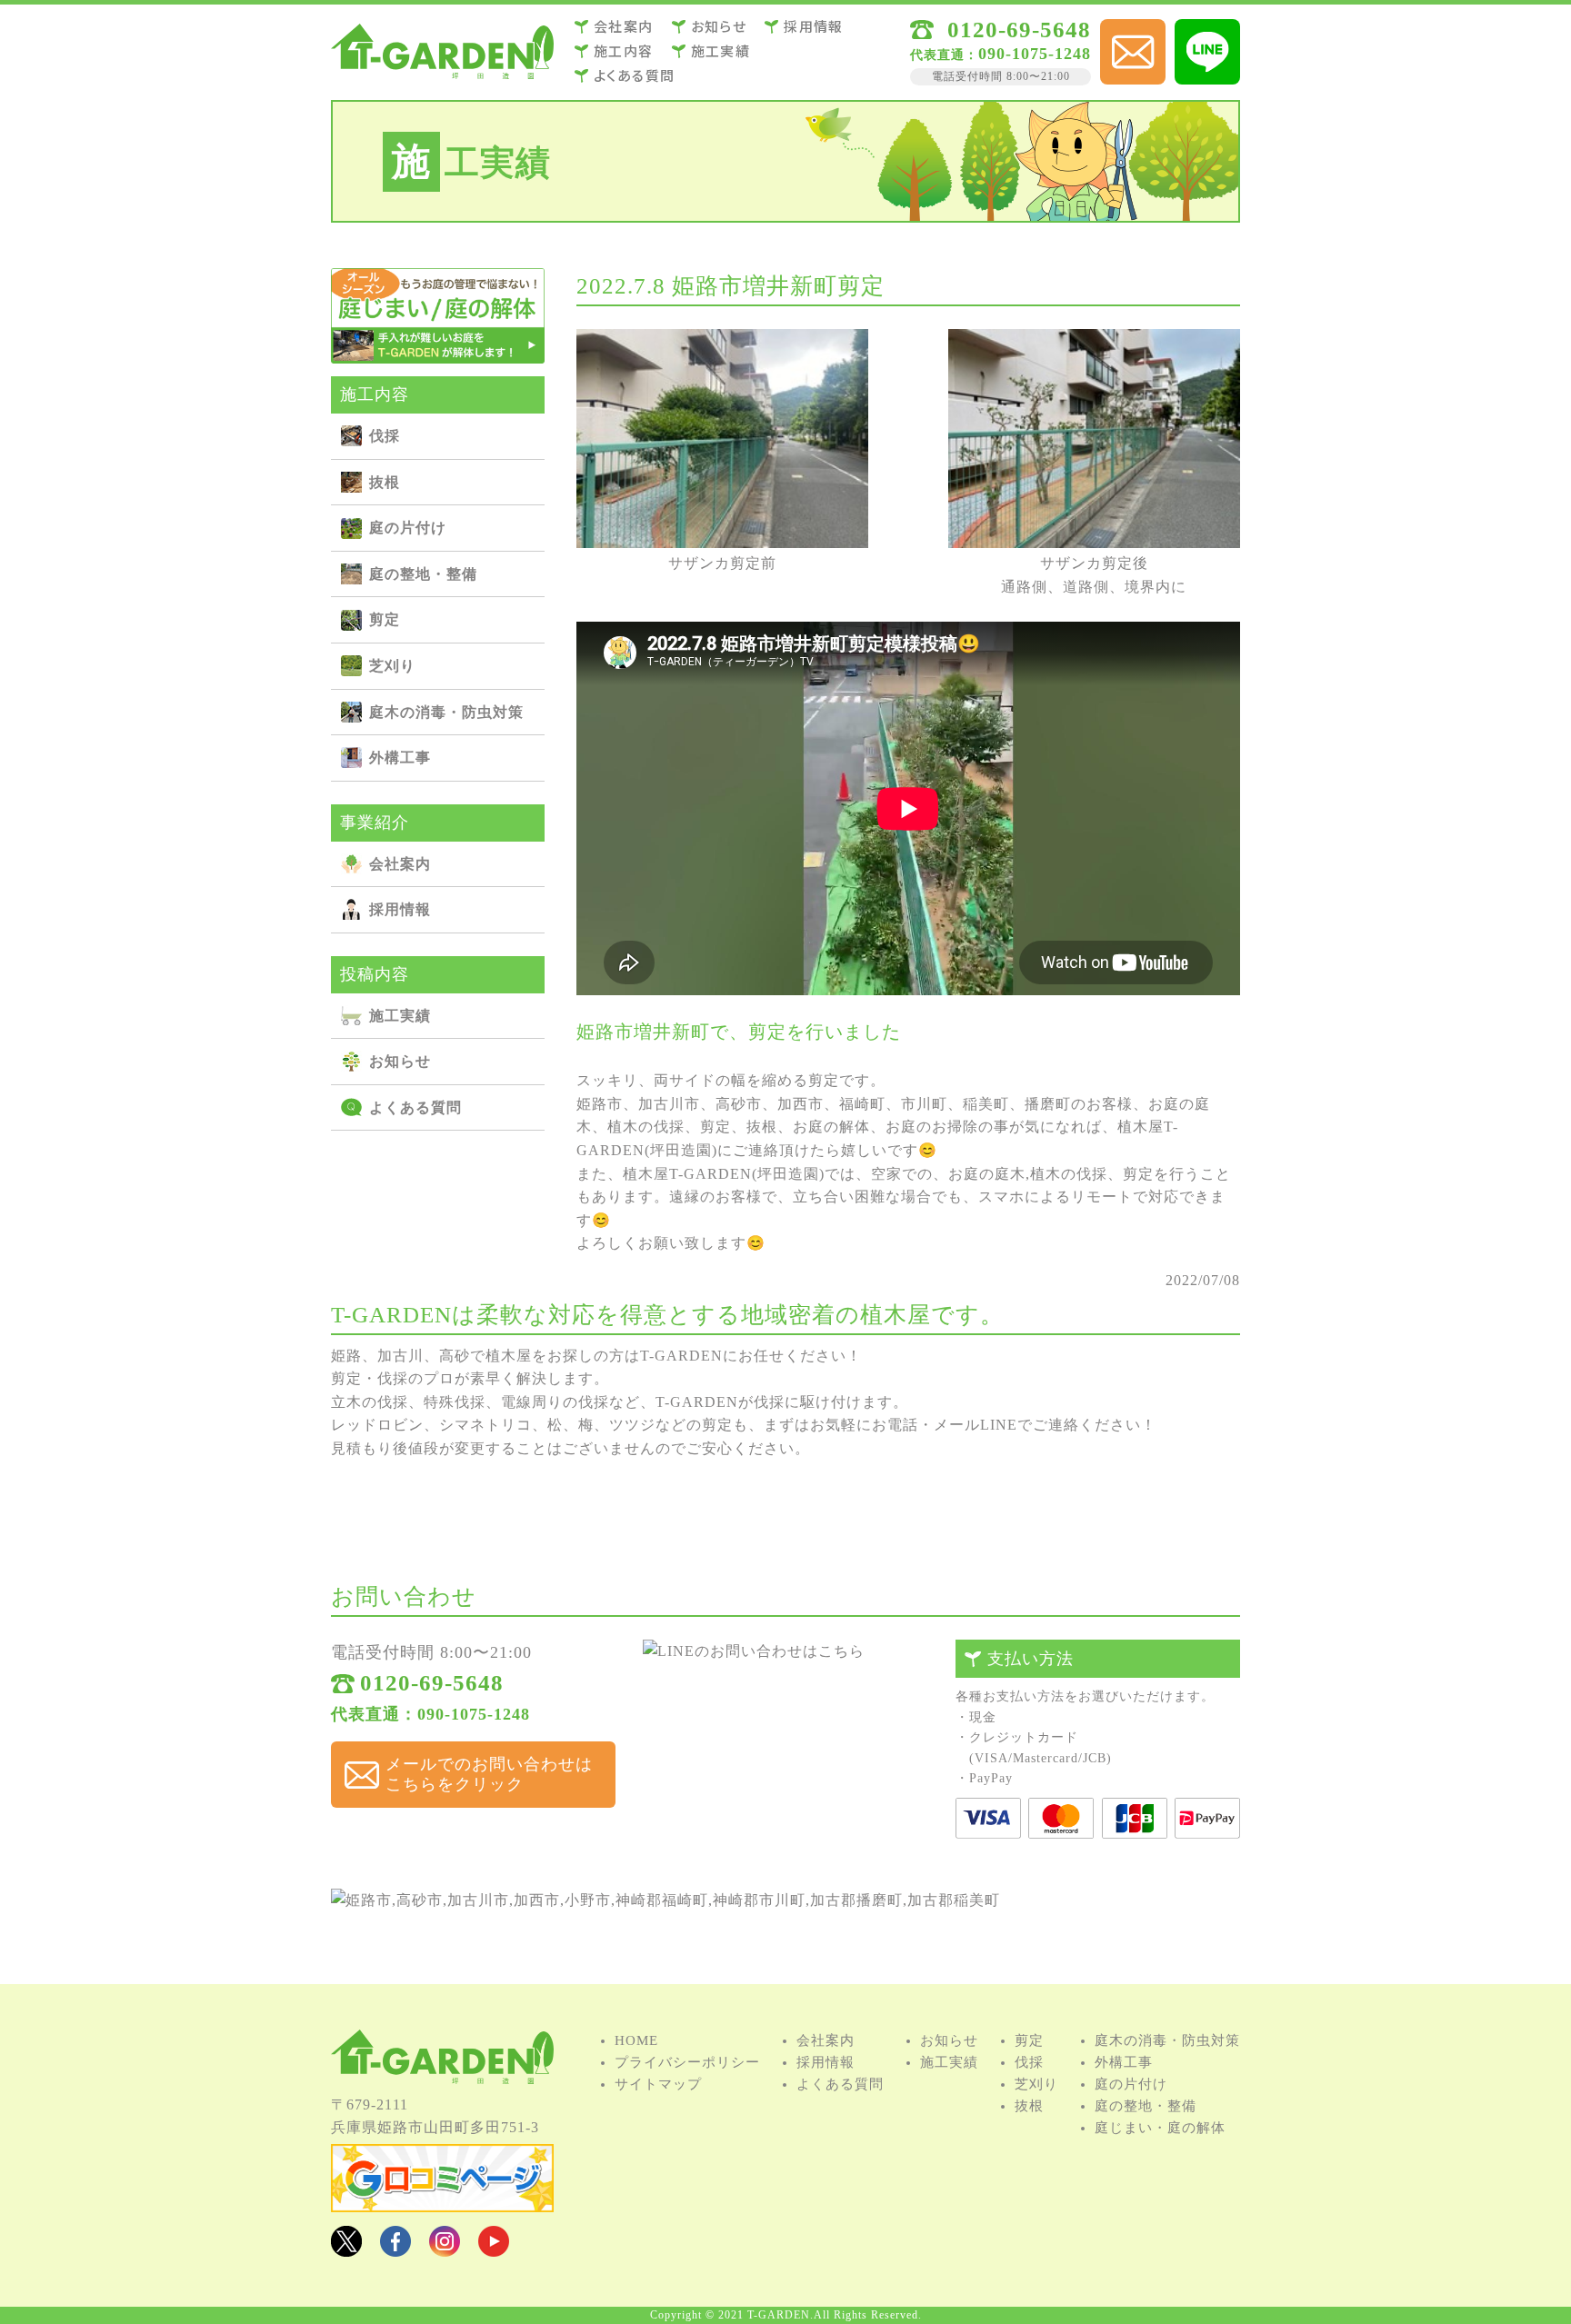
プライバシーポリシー (687, 2062)
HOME (636, 2040)
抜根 (650, 111)
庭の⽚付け (799, 111)
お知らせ (719, 26)
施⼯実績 (721, 50)
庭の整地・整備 (650, 144)
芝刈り (650, 175)
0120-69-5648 (1019, 30)
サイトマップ (658, 2084)
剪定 (800, 144)
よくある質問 (634, 75)
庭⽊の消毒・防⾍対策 (799, 175)
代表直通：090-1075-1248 (430, 1714)
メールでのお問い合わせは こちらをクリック (489, 1774)
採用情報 (814, 26)
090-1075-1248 (1001, 54)
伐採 (800, 79)
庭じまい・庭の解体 (1160, 2128)
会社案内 (624, 26)
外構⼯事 (650, 208)
